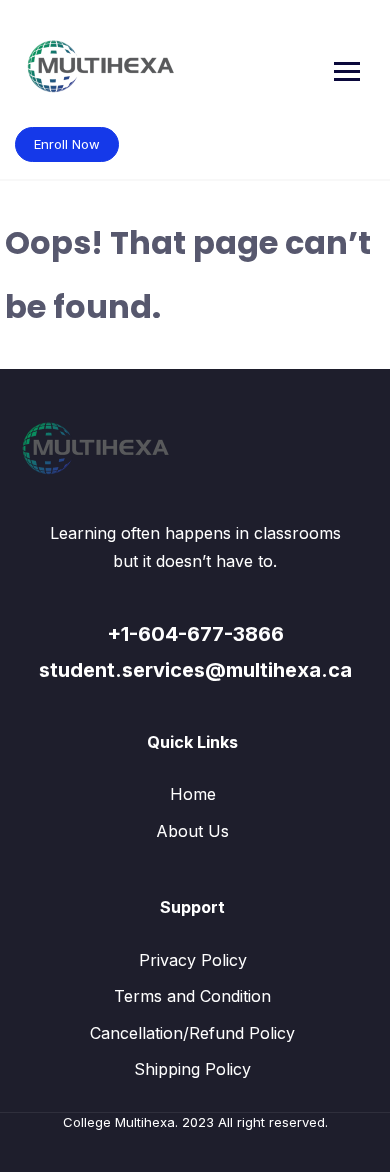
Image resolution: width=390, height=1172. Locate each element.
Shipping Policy (192, 1069)
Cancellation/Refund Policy (192, 1033)
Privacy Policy (193, 960)
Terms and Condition (192, 996)
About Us (192, 831)
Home (193, 794)
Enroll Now (67, 144)
